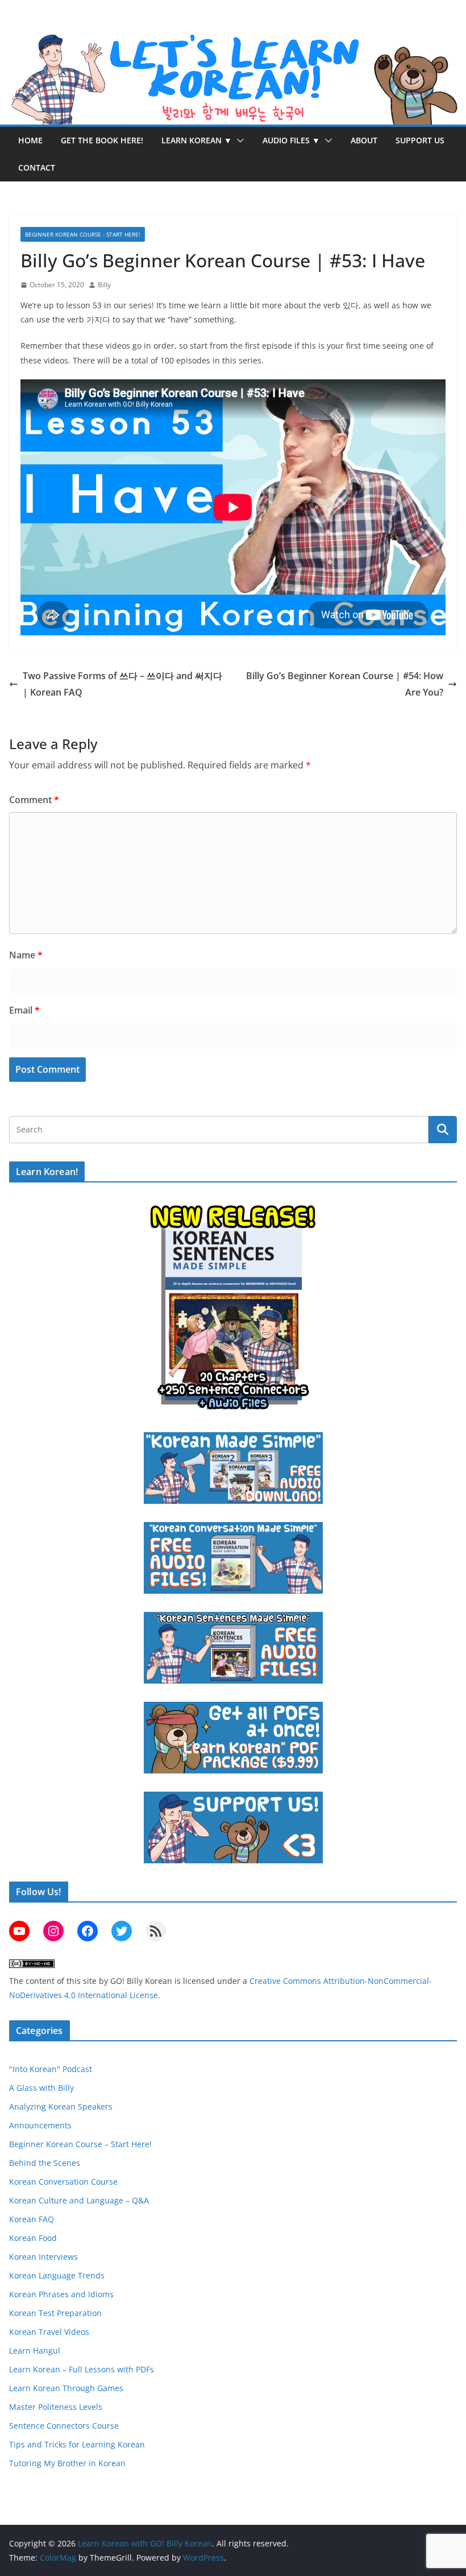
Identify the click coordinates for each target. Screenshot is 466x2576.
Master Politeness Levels (56, 2407)
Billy (104, 285)
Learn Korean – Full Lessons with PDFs (82, 2369)
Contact (37, 168)
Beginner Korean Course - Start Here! (83, 234)
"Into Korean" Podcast (51, 2069)
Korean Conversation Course (63, 2182)
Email (24, 1010)
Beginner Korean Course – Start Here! (80, 2144)
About (364, 140)
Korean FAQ (32, 2219)
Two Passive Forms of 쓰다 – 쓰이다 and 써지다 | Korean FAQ (122, 684)
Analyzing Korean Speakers (61, 2106)
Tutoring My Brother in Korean (67, 2463)
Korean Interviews (43, 2257)
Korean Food (33, 2238)
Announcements (40, 2125)
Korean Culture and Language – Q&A (79, 2200)
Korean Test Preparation (55, 2313)
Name (26, 955)
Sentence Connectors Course (64, 2426)
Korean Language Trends (57, 2275)
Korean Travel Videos (49, 2332)
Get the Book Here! (102, 140)
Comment (34, 800)
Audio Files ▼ (291, 140)
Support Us (420, 140)
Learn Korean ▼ (197, 140)
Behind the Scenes (45, 2163)
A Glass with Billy (41, 2088)
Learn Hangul (35, 2350)
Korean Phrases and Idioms (61, 2294)
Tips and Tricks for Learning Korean (77, 2444)
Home (30, 140)
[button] (238, 140)
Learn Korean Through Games (66, 2388)
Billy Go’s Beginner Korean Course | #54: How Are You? (345, 684)
